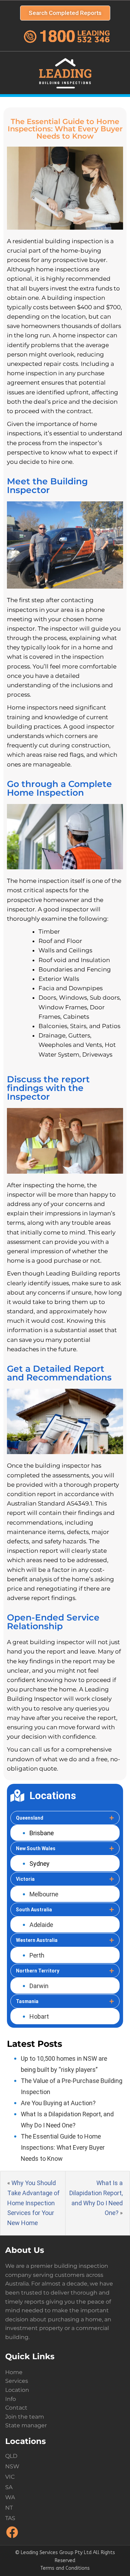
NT (9, 2508)
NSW (12, 2466)
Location (17, 2390)
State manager (26, 2425)
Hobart (39, 2016)
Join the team (25, 2417)
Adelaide (41, 1925)
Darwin (39, 1986)
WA (10, 2497)
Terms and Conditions (65, 2568)
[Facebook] (12, 2537)
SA (9, 2487)
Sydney (40, 1864)
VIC (10, 2477)
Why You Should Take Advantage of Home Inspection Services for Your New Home (33, 2203)
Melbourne (44, 1894)
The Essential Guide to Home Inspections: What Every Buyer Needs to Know (63, 2147)
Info (11, 2399)
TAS (10, 2518)
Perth (37, 1955)
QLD (11, 2456)
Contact (16, 2408)
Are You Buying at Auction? (58, 2103)
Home (14, 2372)
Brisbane (42, 1833)
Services (17, 2381)
